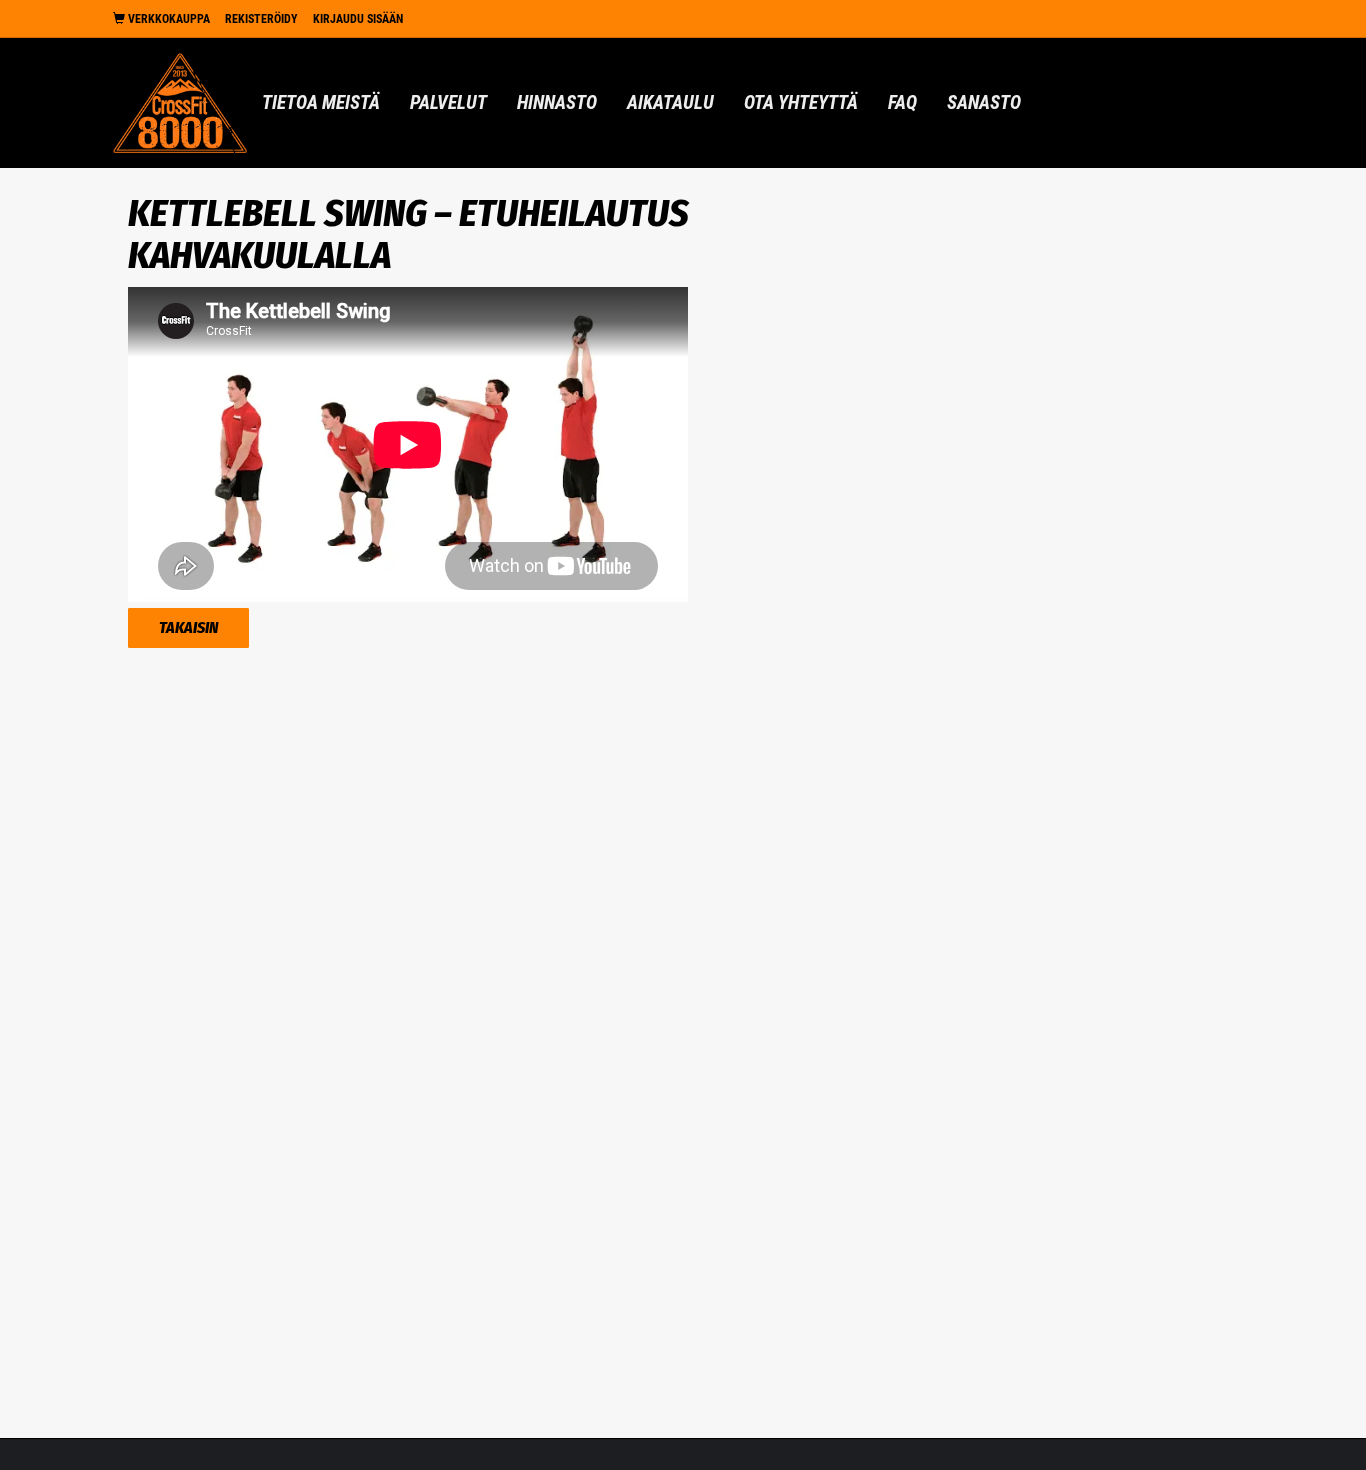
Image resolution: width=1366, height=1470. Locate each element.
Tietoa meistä (321, 102)
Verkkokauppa (167, 19)
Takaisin (188, 627)
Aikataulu (670, 102)
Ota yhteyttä (801, 102)
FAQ (902, 102)
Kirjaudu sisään (358, 19)
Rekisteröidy (261, 19)
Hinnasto (557, 102)
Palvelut (448, 102)
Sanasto (984, 102)
